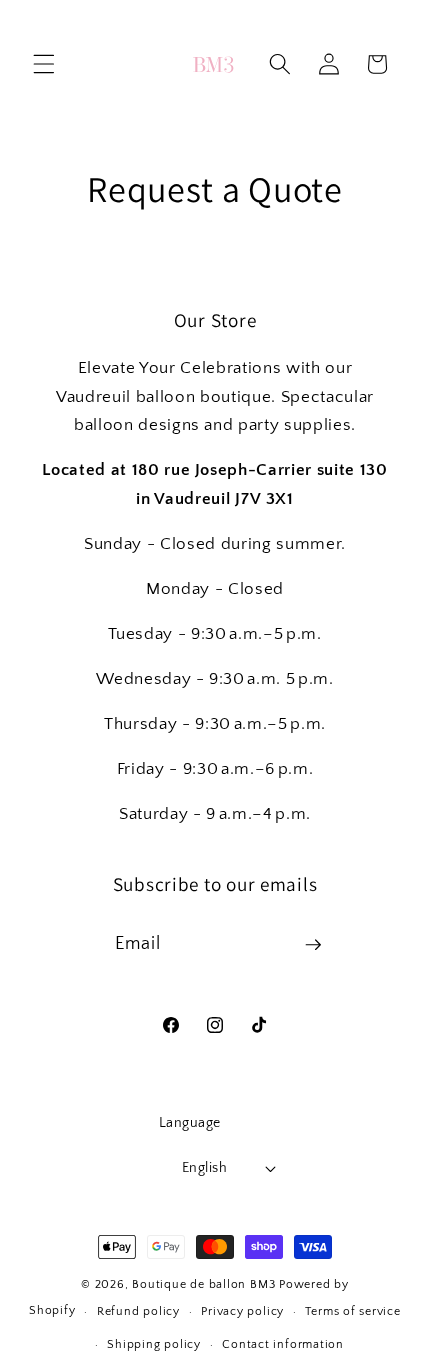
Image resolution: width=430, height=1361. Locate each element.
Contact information (283, 1344)
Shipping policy (154, 1344)
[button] (44, 64)
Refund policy (138, 1311)
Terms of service (352, 1311)
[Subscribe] (313, 945)
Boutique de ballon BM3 (203, 1284)
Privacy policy (242, 1311)
